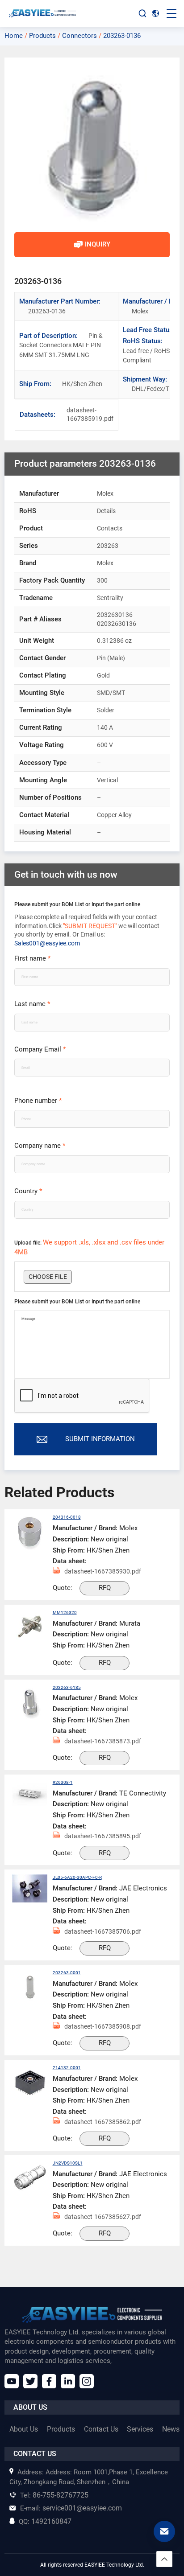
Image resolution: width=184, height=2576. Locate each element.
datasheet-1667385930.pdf (103, 1571)
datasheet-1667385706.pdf (103, 1931)
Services (140, 2429)
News (171, 2429)
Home (14, 36)
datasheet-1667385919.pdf (75, 415)
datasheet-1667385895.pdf (103, 1836)
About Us (24, 2429)
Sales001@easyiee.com (47, 943)
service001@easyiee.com (71, 2508)
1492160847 (45, 2521)
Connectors (79, 36)
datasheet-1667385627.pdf (103, 2217)
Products (42, 36)
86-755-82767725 (54, 2495)
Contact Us (101, 2429)
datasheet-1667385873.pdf (103, 1741)
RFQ (105, 1588)
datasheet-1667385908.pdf (103, 2026)
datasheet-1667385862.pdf (103, 2122)
